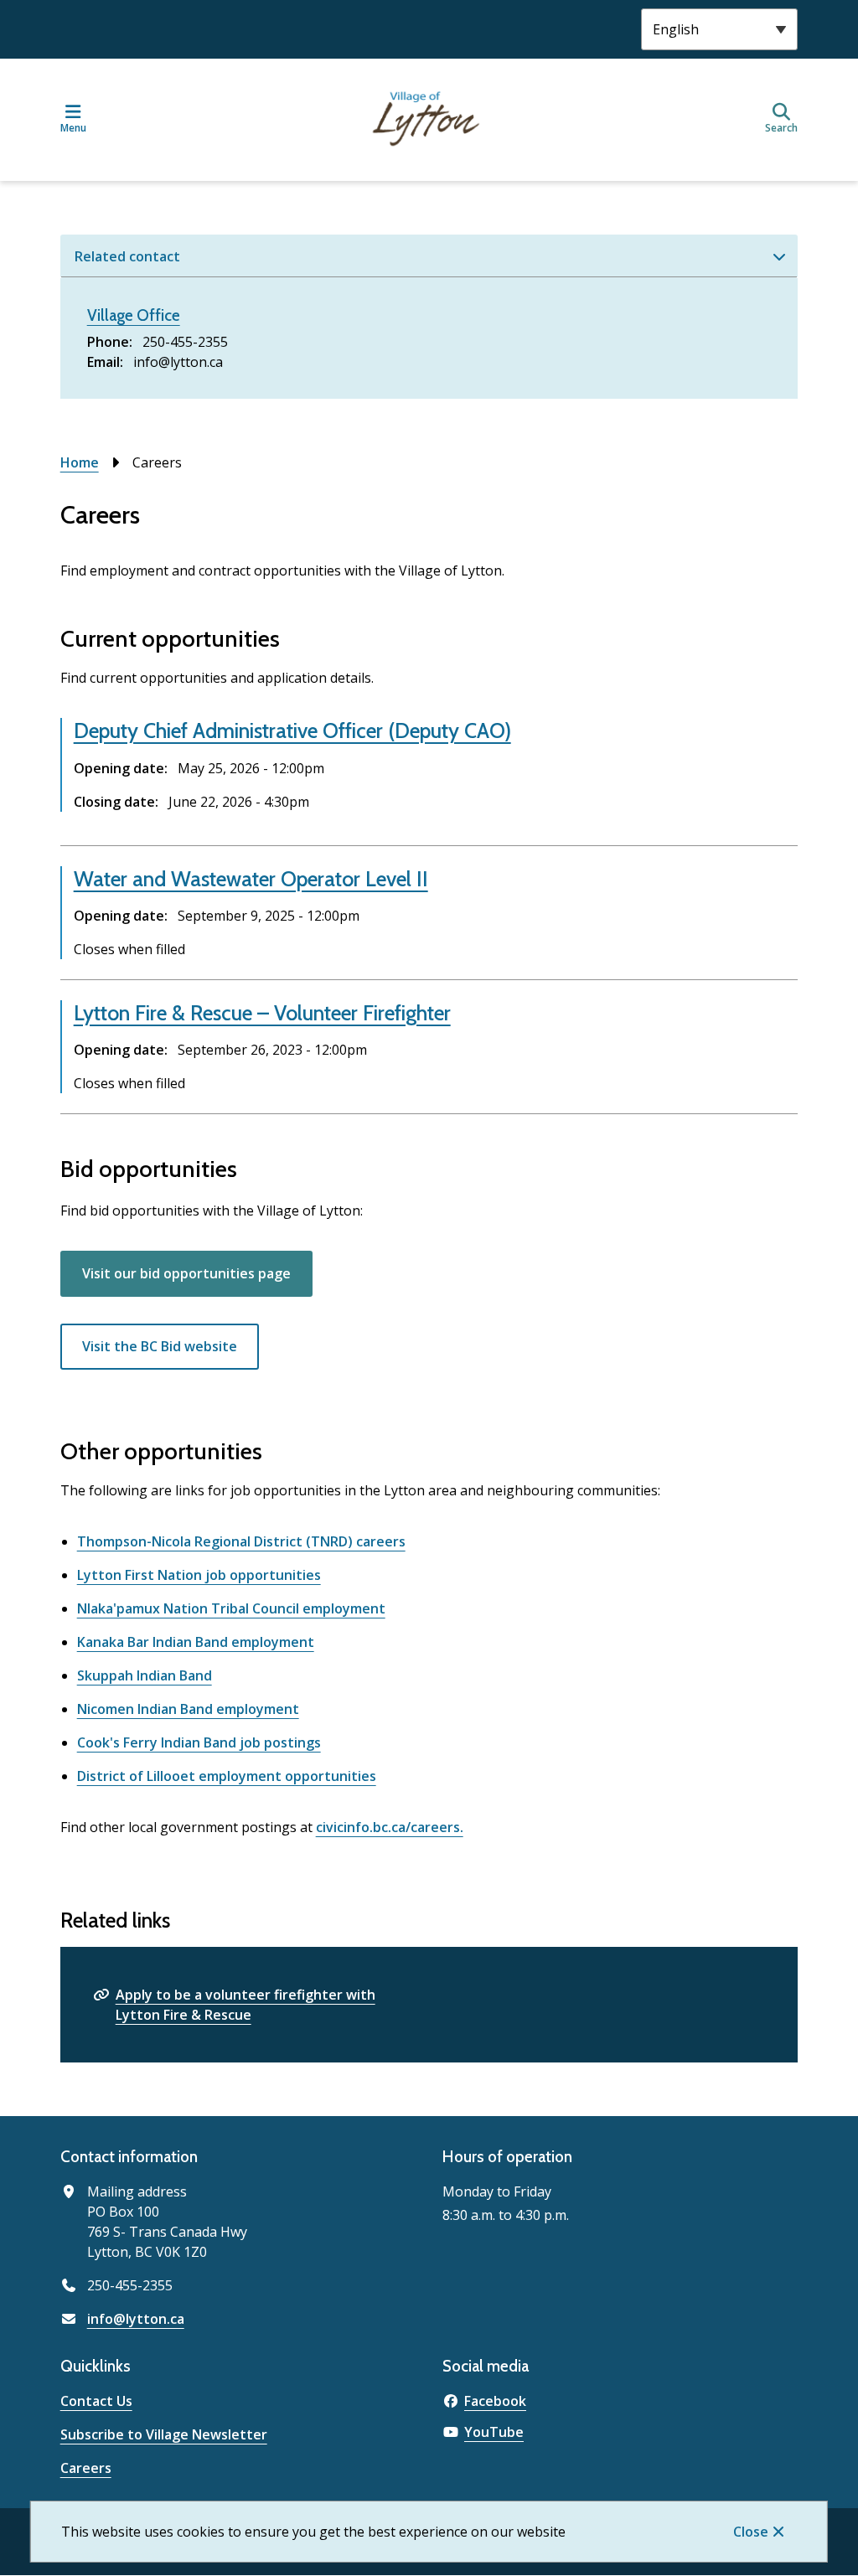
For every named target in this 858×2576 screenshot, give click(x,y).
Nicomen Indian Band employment (188, 1709)
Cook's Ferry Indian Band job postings (199, 1742)
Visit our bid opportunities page (186, 1273)
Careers (86, 2468)
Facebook (495, 2401)
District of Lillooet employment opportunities (227, 1776)
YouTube (494, 2432)
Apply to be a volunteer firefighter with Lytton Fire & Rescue (246, 2005)
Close (751, 2532)
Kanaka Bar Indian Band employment (196, 1642)
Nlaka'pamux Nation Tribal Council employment (231, 1608)
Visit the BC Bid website (160, 1346)
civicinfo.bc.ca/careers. (390, 1827)
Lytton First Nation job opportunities (199, 1575)
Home (80, 462)
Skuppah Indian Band (145, 1675)
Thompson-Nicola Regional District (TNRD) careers (241, 1541)
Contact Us (96, 2401)
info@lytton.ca (136, 2319)
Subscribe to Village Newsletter (164, 2434)
